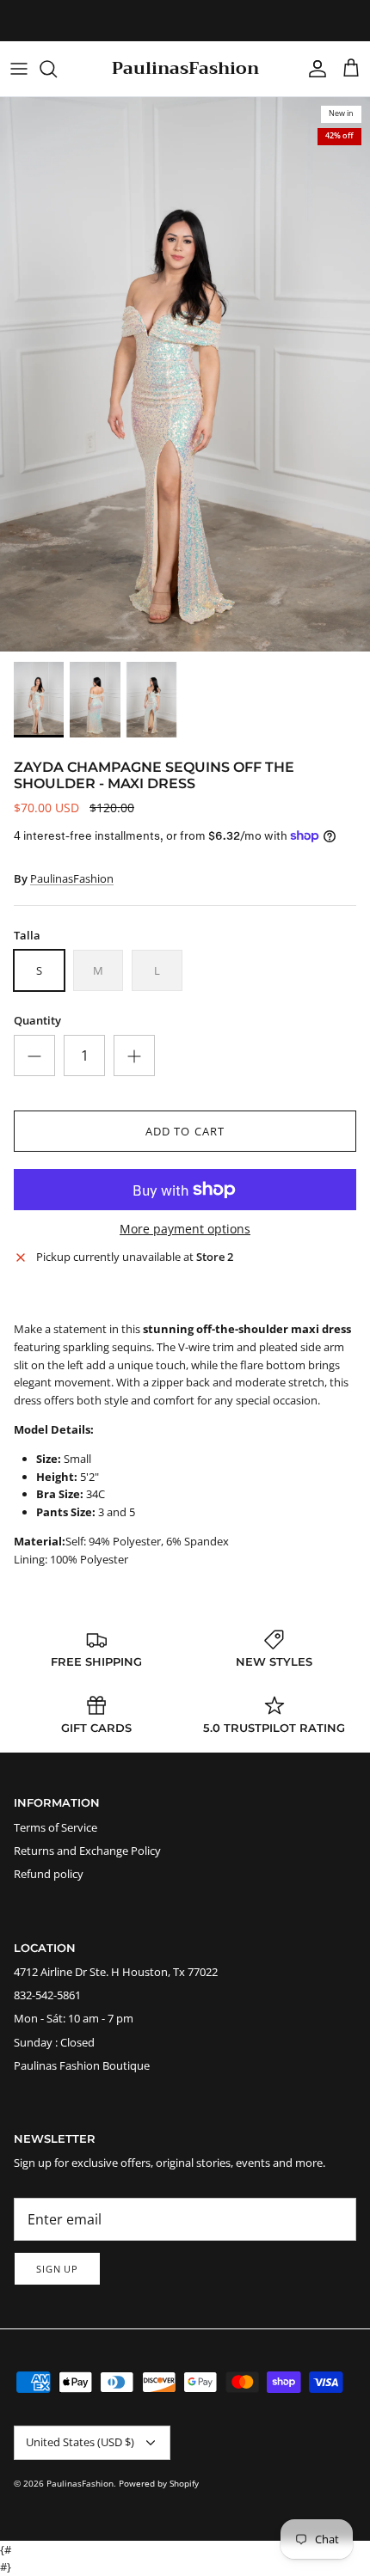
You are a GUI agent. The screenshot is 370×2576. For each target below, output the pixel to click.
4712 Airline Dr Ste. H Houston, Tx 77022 (116, 1972)
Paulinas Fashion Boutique (82, 2065)
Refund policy (49, 1874)
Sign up (57, 2269)
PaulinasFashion (72, 878)
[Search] (57, 69)
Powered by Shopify (159, 2483)
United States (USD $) (80, 2442)
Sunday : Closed (54, 2042)
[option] (185, 374)
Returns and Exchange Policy (87, 1851)
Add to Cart (185, 1131)
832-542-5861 (47, 1995)
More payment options (185, 1230)
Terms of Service (55, 1827)
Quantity (37, 1020)
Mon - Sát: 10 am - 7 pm (74, 2018)
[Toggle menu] (19, 69)
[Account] (313, 69)
